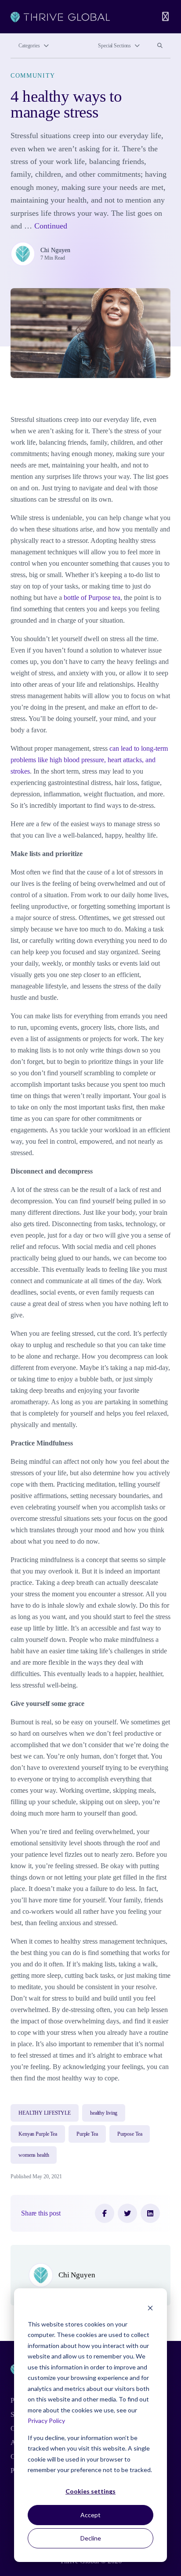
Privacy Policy (46, 2421)
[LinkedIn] (150, 2213)
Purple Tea (87, 2134)
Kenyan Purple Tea (38, 2134)
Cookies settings (90, 2491)
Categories (29, 46)
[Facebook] (105, 2213)
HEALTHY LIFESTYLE (45, 2113)
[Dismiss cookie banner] (150, 2307)
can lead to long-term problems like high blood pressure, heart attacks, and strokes (89, 760)
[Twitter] (127, 2213)
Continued (51, 226)
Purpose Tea (130, 2134)
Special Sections (114, 46)
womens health (34, 2155)
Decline (91, 2538)
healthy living (104, 2113)
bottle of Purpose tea (92, 598)
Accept (90, 2515)
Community (33, 75)
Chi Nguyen (55, 250)
